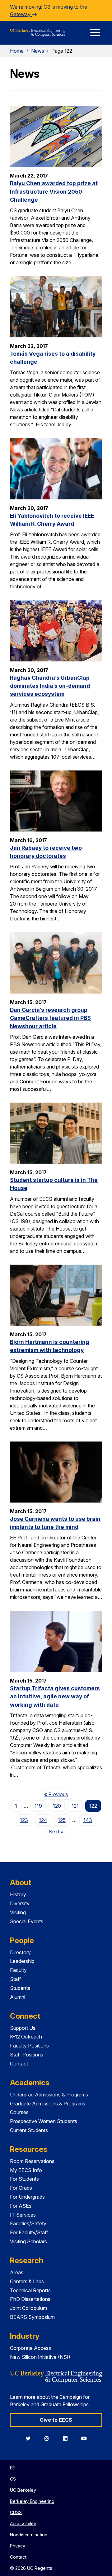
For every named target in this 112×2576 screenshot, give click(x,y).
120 (57, 1806)
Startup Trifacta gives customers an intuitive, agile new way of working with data (55, 1696)
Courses (19, 2112)
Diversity (20, 1903)
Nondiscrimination (29, 2535)
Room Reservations (32, 2161)
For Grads (21, 2188)
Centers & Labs (27, 2281)
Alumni (18, 1997)
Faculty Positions (29, 2046)
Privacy (18, 2546)
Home (17, 51)
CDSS (16, 2512)
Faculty (18, 1970)
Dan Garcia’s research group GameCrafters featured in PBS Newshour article (50, 1018)
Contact (19, 2064)
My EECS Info (26, 2170)
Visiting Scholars (28, 2241)
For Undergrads (27, 2197)
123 (24, 1820)
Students (20, 1988)
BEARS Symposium (32, 2317)
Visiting (18, 1912)
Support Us (23, 2028)
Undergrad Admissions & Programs (49, 2095)
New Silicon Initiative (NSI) (40, 2357)
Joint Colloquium (28, 2308)
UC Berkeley (23, 2490)
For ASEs (21, 2206)
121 (75, 1806)
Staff (16, 1979)
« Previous (58, 1794)
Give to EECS (56, 2420)
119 (38, 1806)
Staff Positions (27, 2055)
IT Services (23, 2215)
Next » (58, 1831)
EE (12, 2468)
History (18, 1894)
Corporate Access (30, 2348)
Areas (17, 2272)
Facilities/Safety (28, 2223)
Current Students (29, 2130)
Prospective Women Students (44, 2121)
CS (13, 2479)
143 (88, 1820)
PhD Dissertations (30, 2299)
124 (43, 1820)
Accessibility (23, 2523)
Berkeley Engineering (32, 2501)
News (38, 51)
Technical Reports (30, 2290)
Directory (20, 1952)
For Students (24, 2179)
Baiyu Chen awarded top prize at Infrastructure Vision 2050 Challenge (54, 191)
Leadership (22, 1961)
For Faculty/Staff (29, 2232)
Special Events (27, 1921)
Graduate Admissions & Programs (48, 2104)
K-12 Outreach (26, 2037)
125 (62, 1820)
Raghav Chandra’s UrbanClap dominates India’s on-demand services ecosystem (50, 686)
